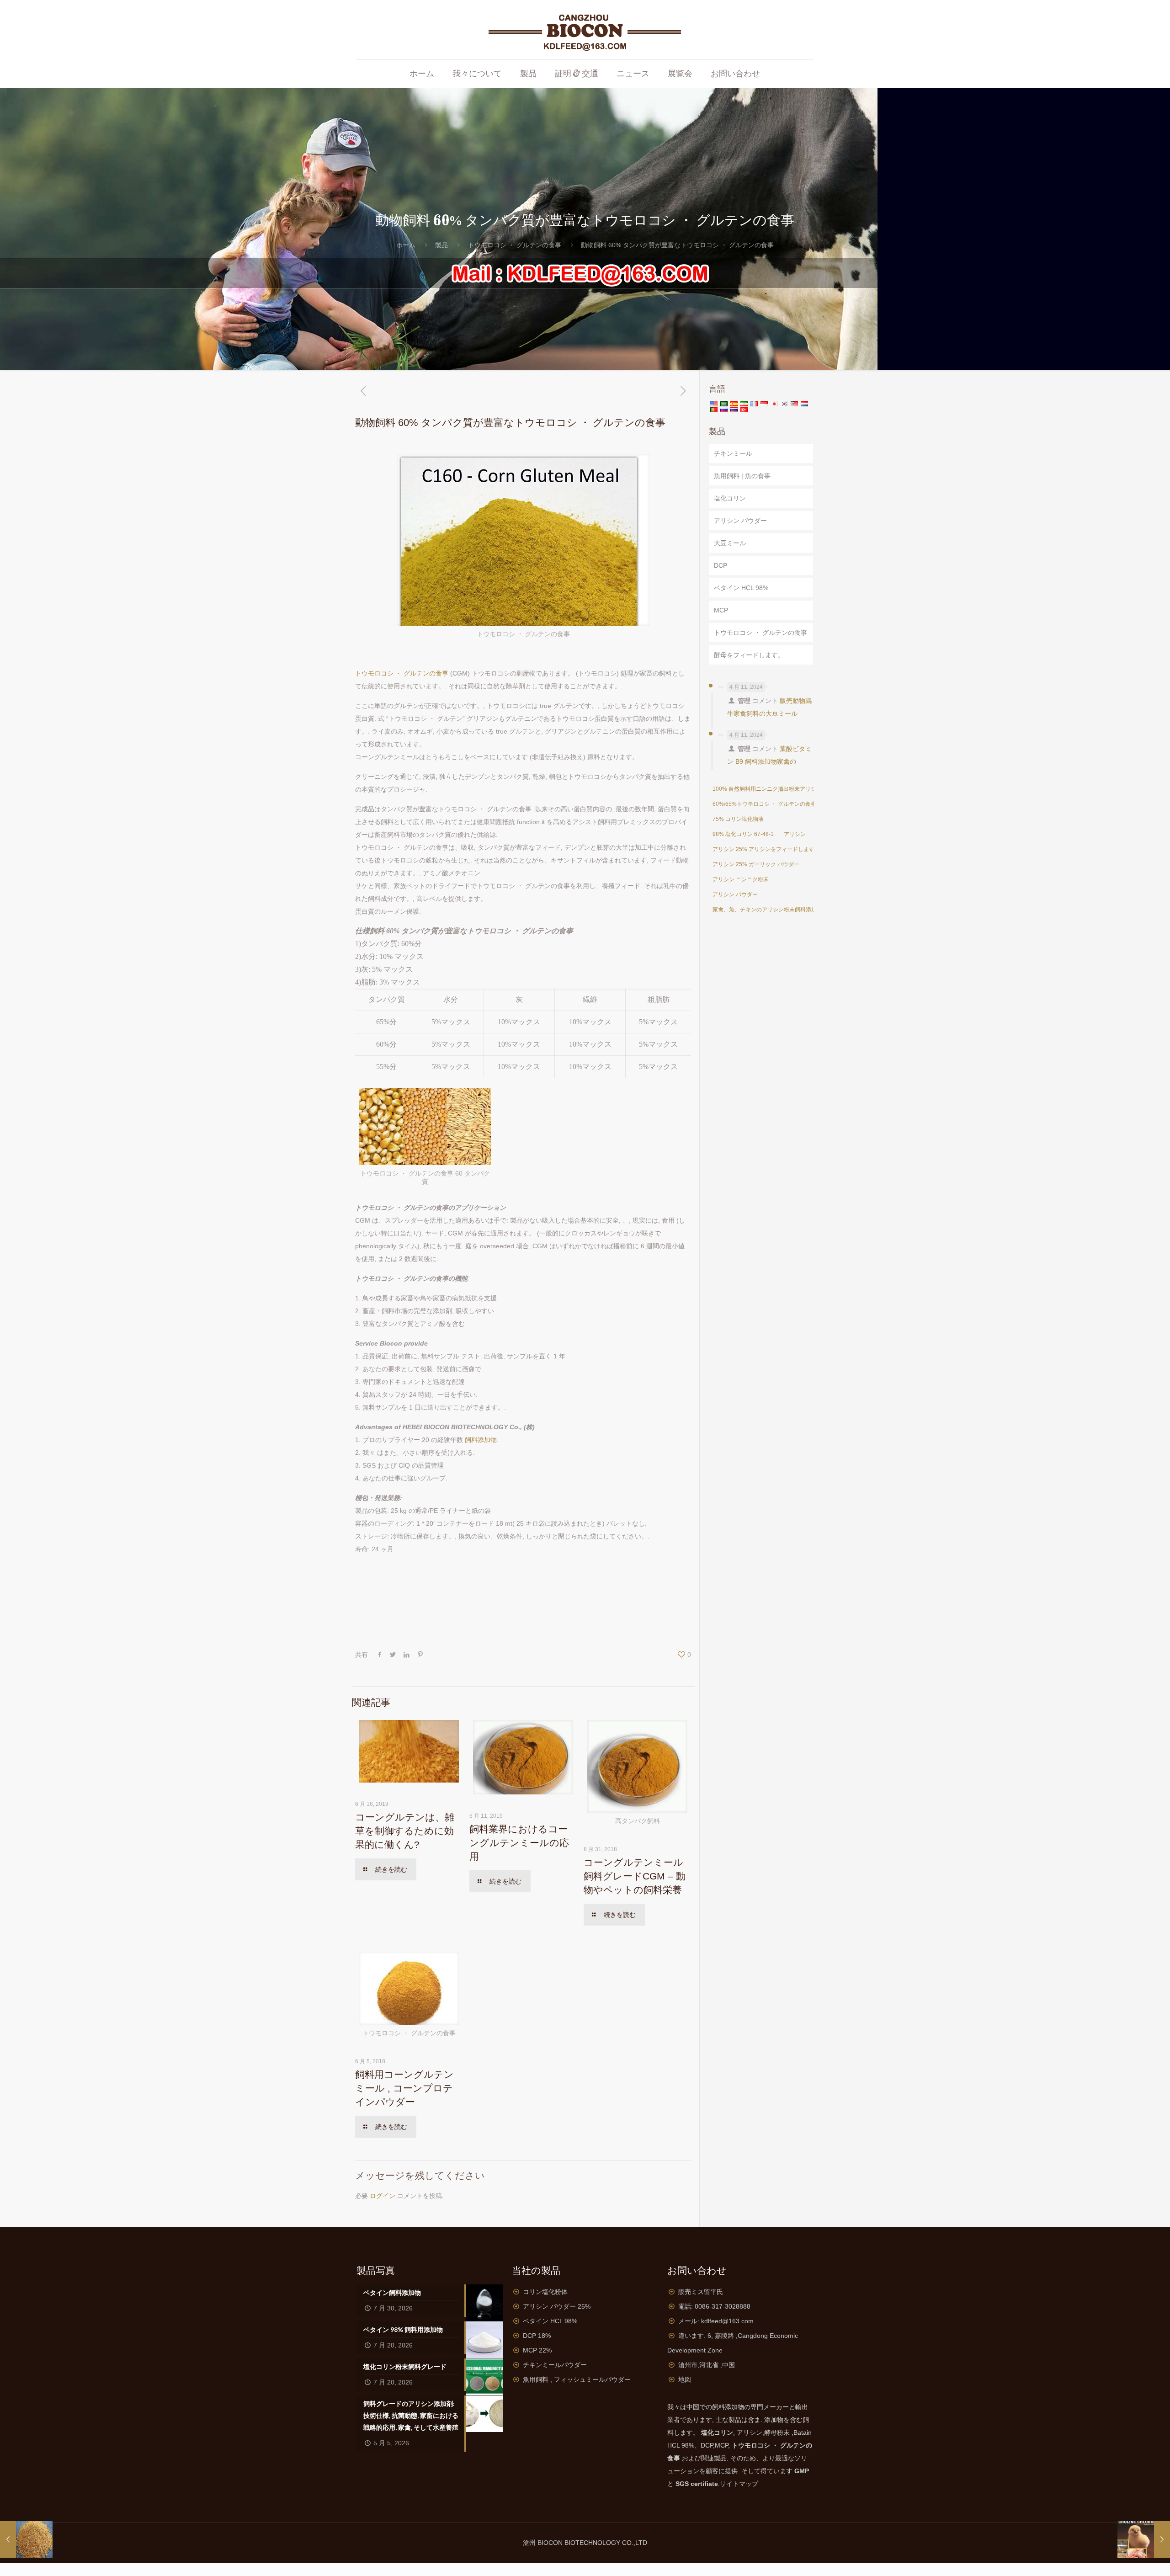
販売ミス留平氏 (701, 2292)
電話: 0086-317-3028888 (714, 2306)
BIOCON (551, 2543)
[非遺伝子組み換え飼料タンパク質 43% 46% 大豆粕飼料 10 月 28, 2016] (26, 2539)
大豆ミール (730, 543)
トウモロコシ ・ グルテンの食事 (515, 245)
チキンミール (733, 453)
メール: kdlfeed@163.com (716, 2321)
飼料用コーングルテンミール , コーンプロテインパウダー (404, 2088)
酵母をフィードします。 (749, 655)
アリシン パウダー (740, 521)
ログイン (383, 2196)
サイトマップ (739, 2484)
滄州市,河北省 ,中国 (707, 2365)
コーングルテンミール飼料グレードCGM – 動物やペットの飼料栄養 (635, 1876)
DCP (721, 565)
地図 (685, 2379)
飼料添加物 (481, 1440)
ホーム (406, 245)
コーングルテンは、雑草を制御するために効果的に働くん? (405, 1831)
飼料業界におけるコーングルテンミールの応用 (519, 1843)
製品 (441, 245)
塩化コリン (730, 498)
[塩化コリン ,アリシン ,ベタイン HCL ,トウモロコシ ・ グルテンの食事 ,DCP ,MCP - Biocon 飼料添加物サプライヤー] (585, 30)
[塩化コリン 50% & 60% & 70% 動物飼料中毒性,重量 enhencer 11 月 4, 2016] (1144, 2539)
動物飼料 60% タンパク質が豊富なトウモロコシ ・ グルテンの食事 (677, 245)
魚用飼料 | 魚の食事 (742, 476)
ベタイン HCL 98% (741, 588)
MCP (721, 610)
